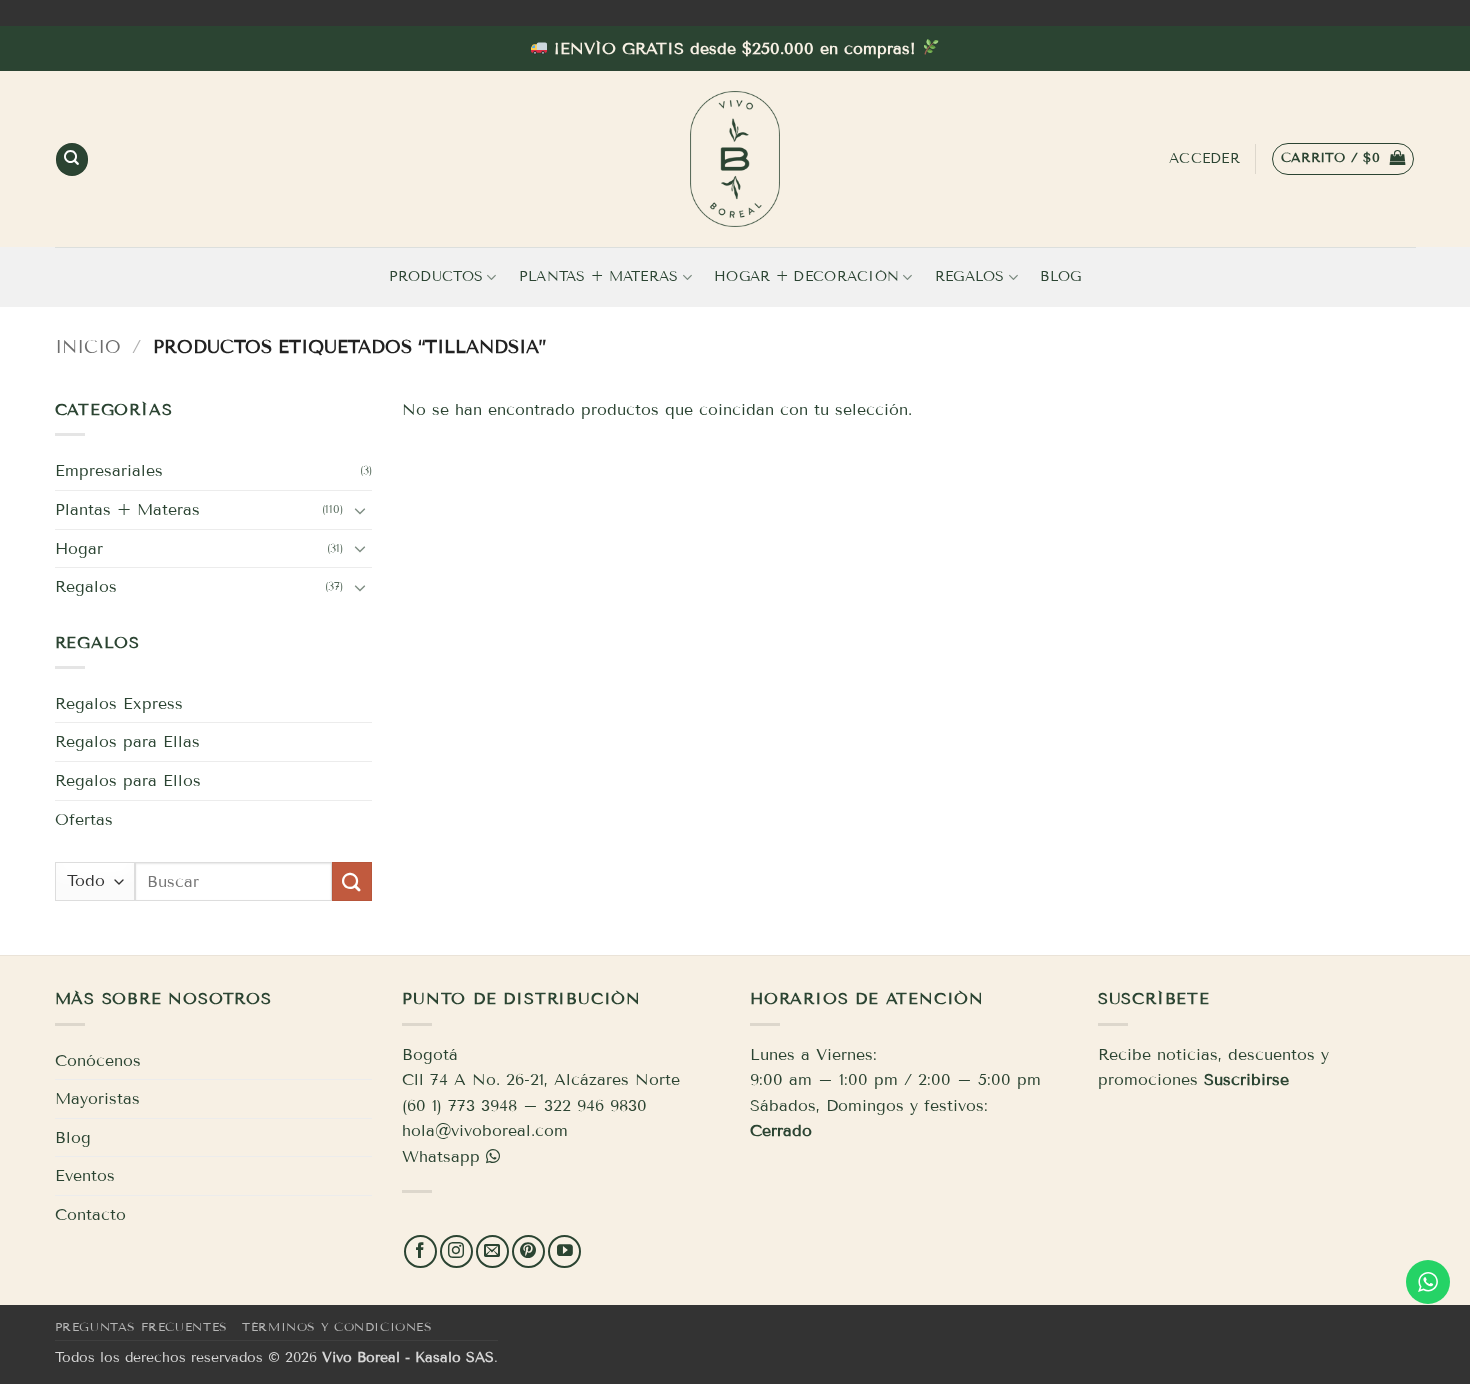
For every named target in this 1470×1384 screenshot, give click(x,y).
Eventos (85, 1175)
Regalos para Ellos (128, 780)
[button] (1343, 159)
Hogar (79, 548)
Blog (1060, 276)
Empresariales (109, 470)
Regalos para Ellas (127, 741)
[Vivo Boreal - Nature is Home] (735, 159)
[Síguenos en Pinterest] (528, 1251)
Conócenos (98, 1060)
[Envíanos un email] (492, 1251)
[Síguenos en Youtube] (564, 1251)
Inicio (88, 347)
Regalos (970, 276)
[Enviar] (352, 881)
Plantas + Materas (599, 276)
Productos (436, 276)
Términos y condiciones (337, 1326)
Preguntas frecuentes (141, 1326)
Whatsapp (441, 1156)
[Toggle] (360, 510)
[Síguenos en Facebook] (420, 1251)
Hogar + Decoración (806, 276)
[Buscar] (72, 159)
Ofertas (84, 819)
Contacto (90, 1214)
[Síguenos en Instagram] (456, 1251)
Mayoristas (97, 1098)
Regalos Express (119, 703)
